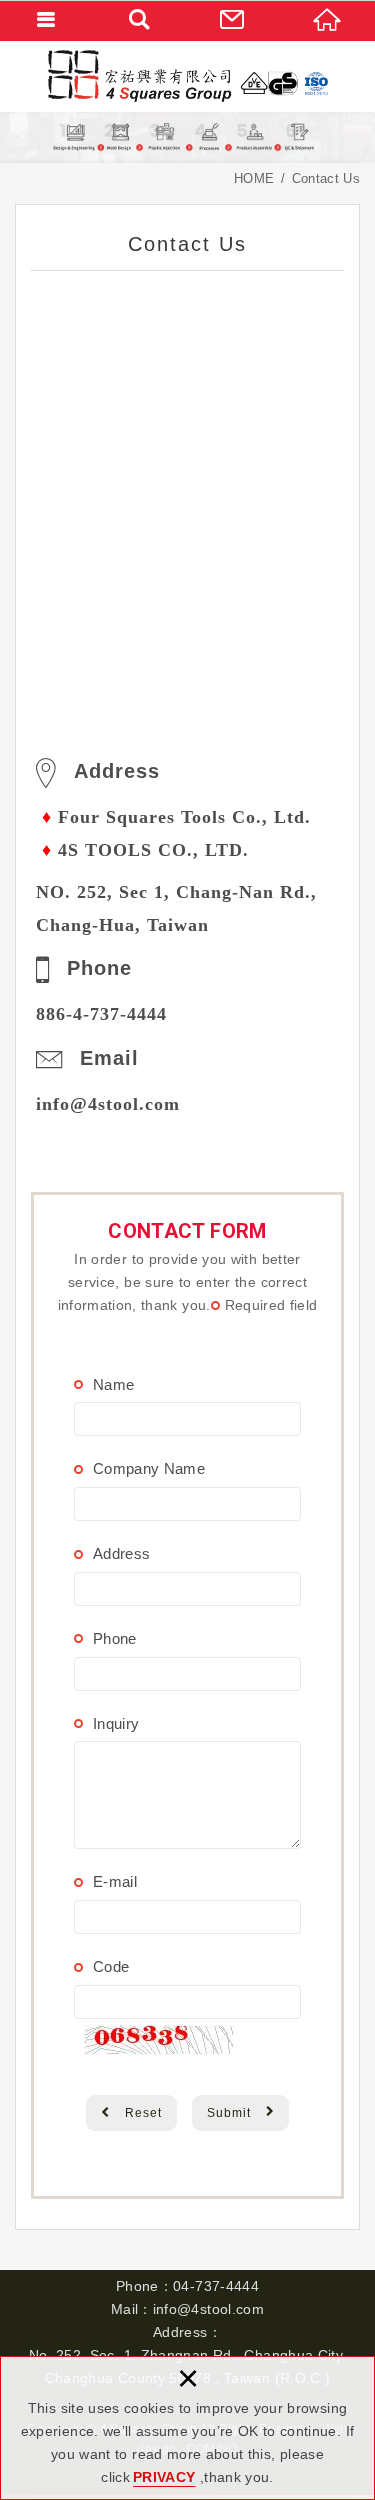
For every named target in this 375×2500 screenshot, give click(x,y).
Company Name (149, 1468)
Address (121, 1553)
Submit (229, 2113)
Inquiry (116, 1723)
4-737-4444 (120, 1014)
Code (111, 1966)
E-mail (115, 1881)
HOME (328, 20)
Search (141, 20)
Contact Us (235, 20)
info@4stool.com (108, 1104)
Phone (115, 1638)
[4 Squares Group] (188, 76)
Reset (143, 2113)
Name (113, 1384)
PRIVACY (164, 2477)
